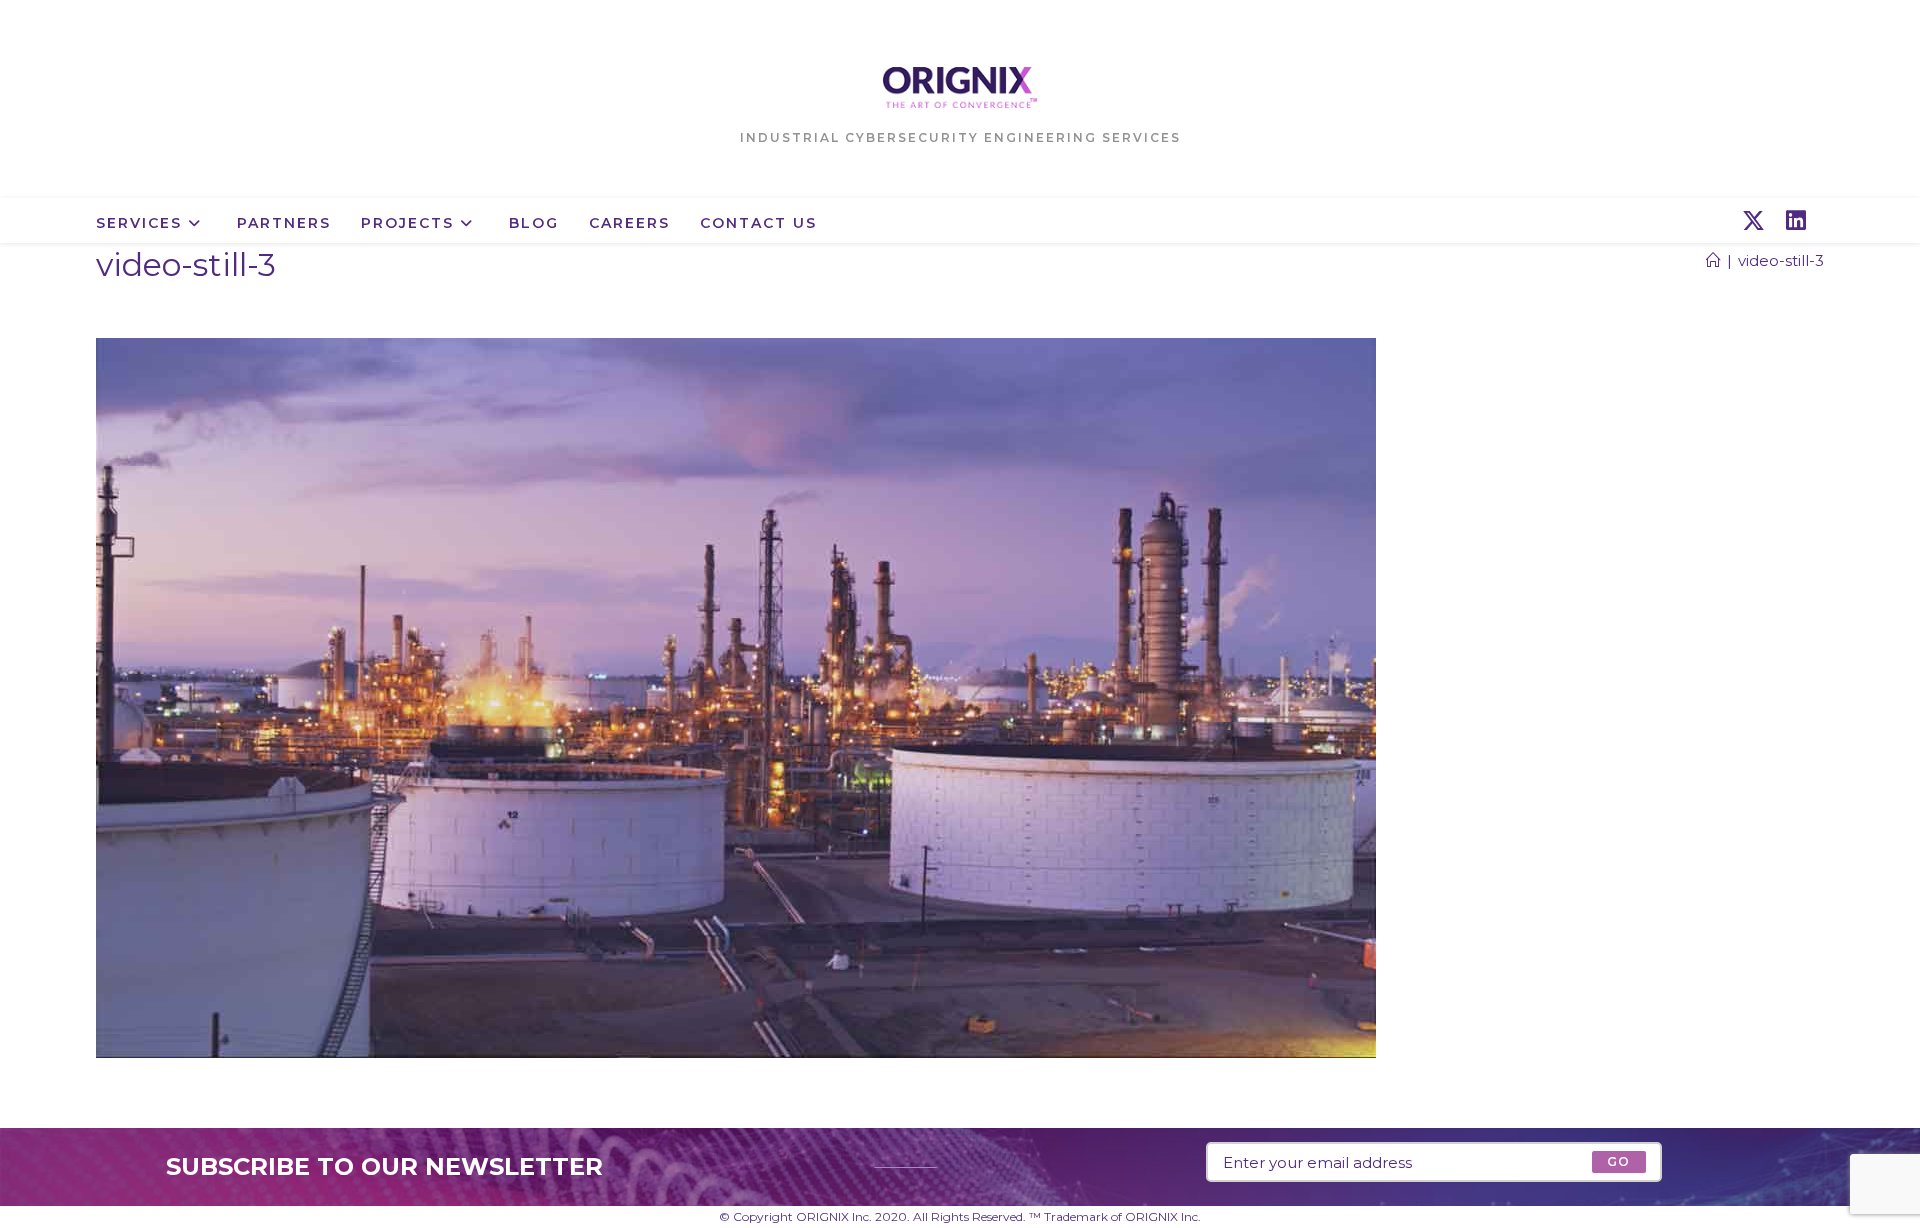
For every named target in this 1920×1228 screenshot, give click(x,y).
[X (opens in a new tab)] (1753, 221)
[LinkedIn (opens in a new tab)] (1796, 221)
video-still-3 (1781, 260)
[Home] (1713, 260)
